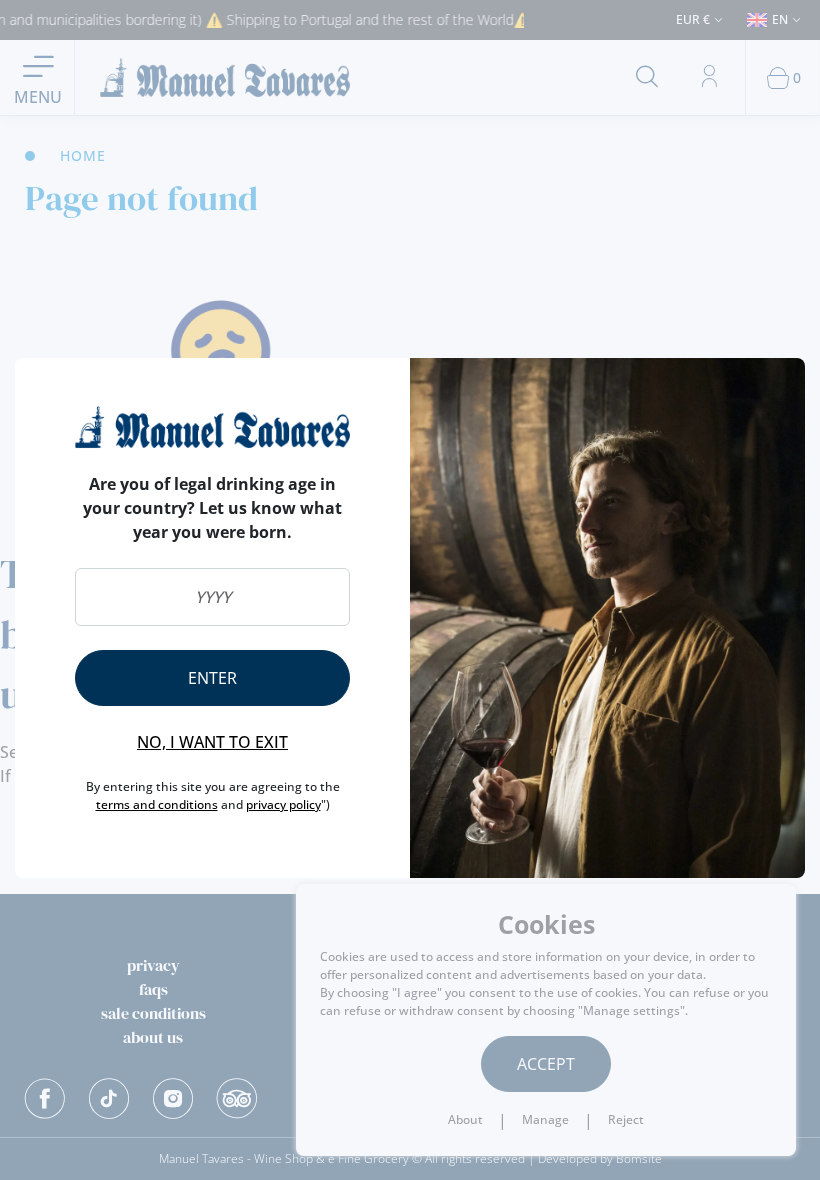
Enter (212, 678)
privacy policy (283, 804)
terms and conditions (157, 804)
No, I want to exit (212, 742)
